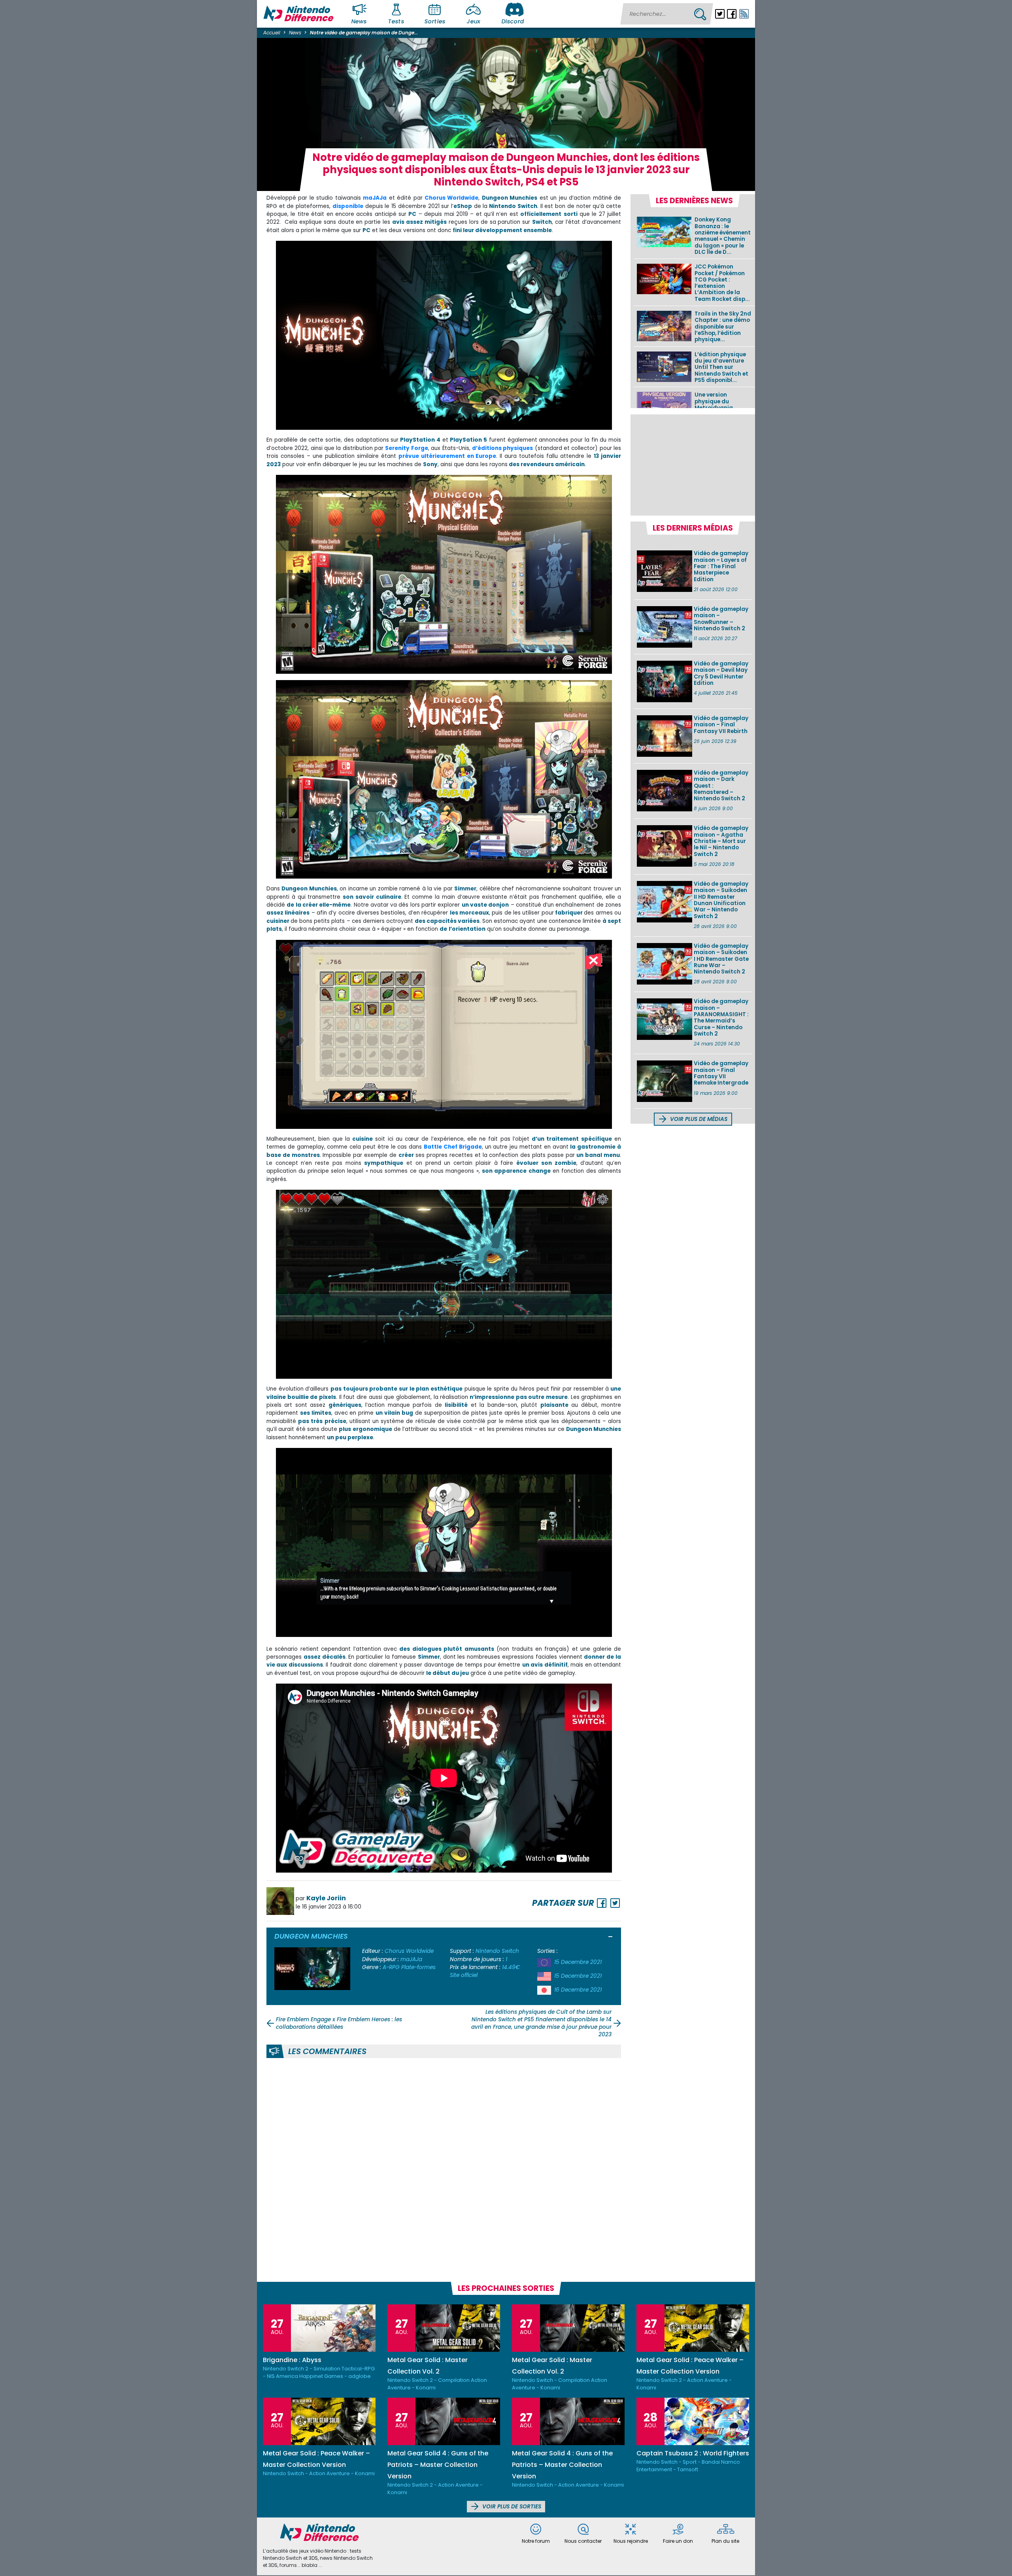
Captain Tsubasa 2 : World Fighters (693, 2453)
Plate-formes (418, 1967)
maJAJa (375, 198)
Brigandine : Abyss (292, 2360)
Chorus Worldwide (409, 1951)
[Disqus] (444, 2169)
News (359, 21)
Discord (513, 21)
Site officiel (464, 1975)
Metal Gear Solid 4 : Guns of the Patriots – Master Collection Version (438, 2465)
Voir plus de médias (698, 1119)
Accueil (272, 33)
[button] (611, 1937)
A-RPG (391, 1967)
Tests (396, 21)
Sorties (435, 21)
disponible (348, 206)
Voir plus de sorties (511, 2507)
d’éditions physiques (502, 448)
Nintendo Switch (497, 1951)
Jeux (473, 21)
